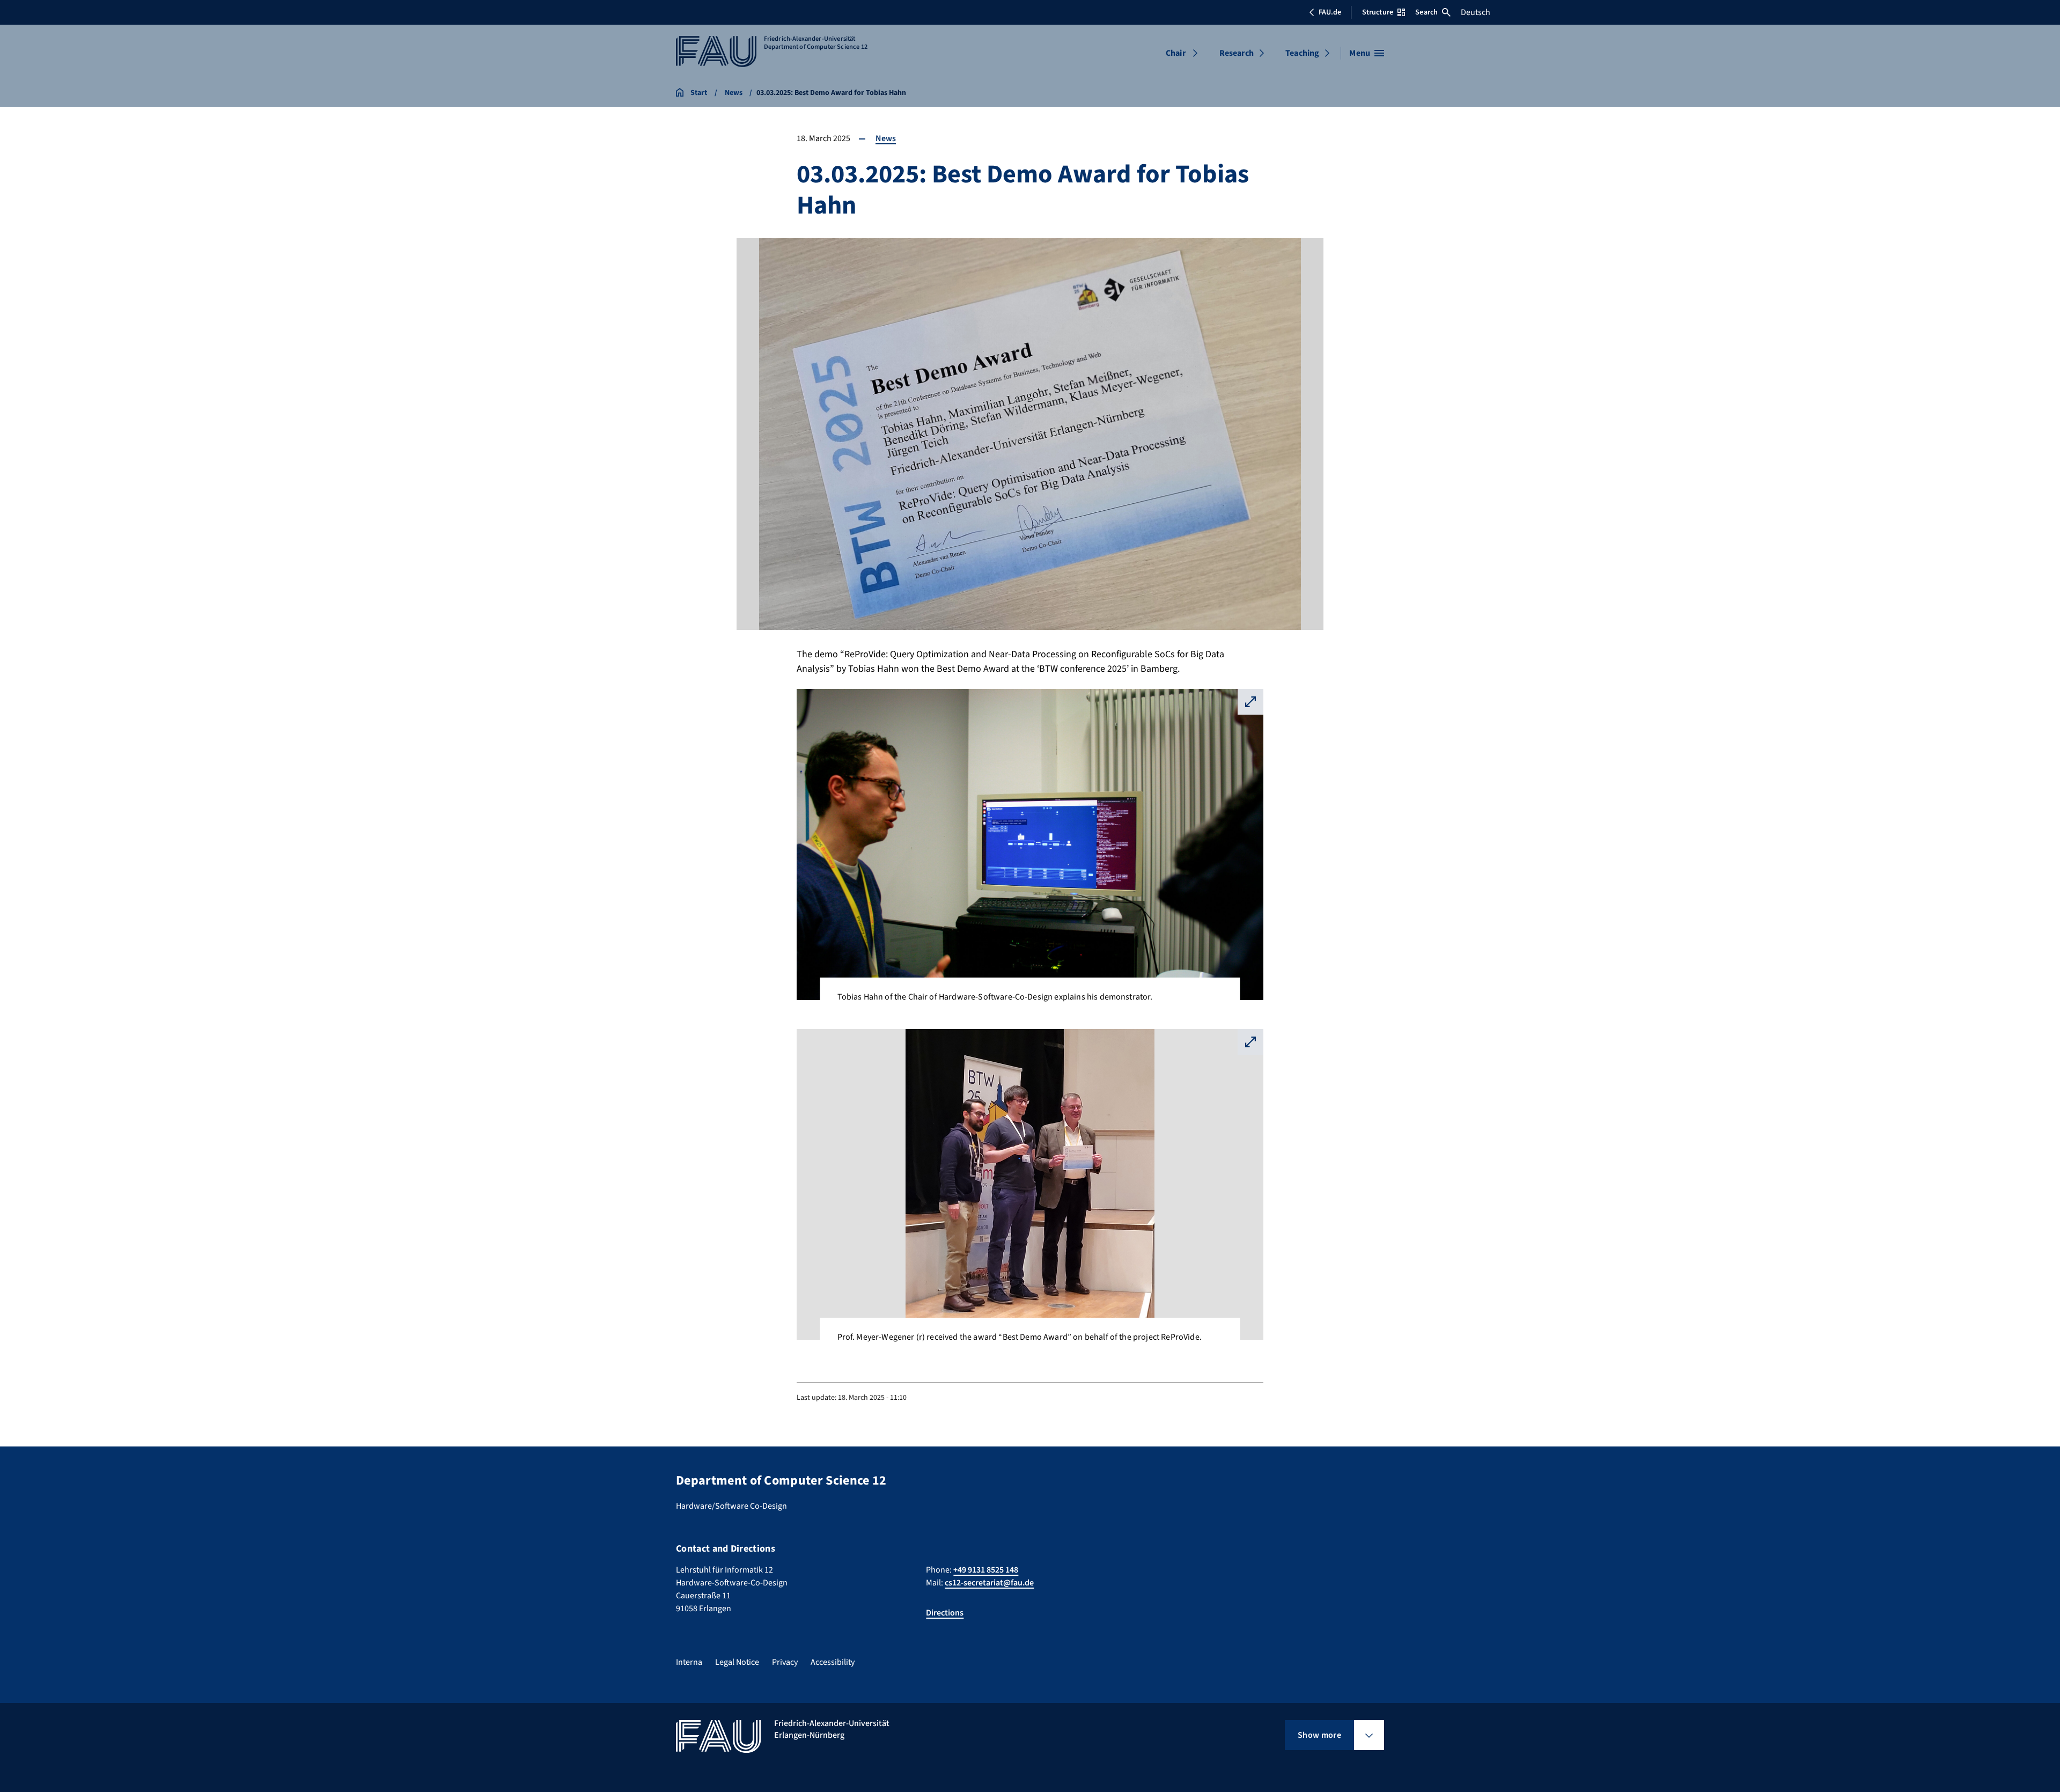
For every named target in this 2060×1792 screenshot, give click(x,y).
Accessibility (833, 1662)
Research (1237, 53)
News (886, 138)
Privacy (785, 1662)
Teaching (1302, 53)
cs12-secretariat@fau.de (989, 1583)
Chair (1176, 53)
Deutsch (1476, 12)
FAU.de (1330, 12)
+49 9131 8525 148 (986, 1570)
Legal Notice (737, 1662)
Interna (689, 1662)
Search (1426, 12)
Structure (1378, 12)
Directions (945, 1613)
